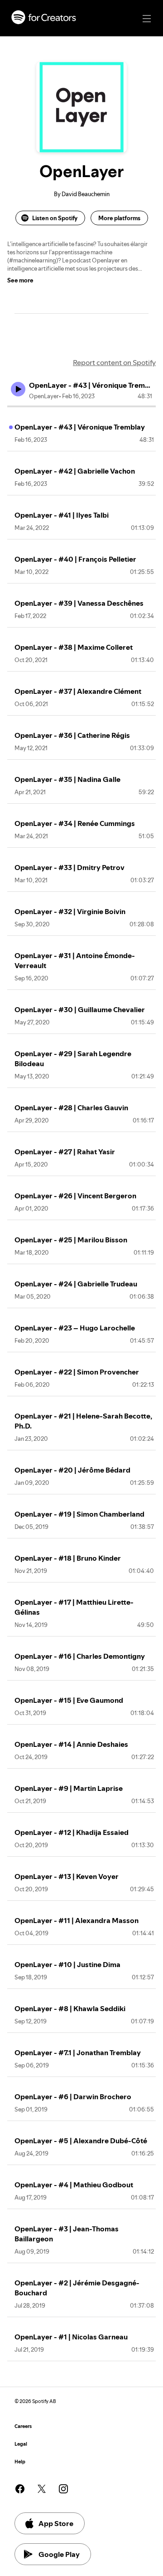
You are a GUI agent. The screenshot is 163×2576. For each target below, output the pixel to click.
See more (20, 280)
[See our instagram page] (63, 2489)
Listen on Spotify (55, 218)
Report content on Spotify (114, 362)
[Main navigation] (147, 19)
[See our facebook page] (20, 2489)
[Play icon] (18, 389)
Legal (21, 2444)
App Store (56, 2523)
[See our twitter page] (42, 2489)
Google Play (59, 2554)
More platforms (119, 218)
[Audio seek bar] (81, 406)
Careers (23, 2426)
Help (20, 2462)
